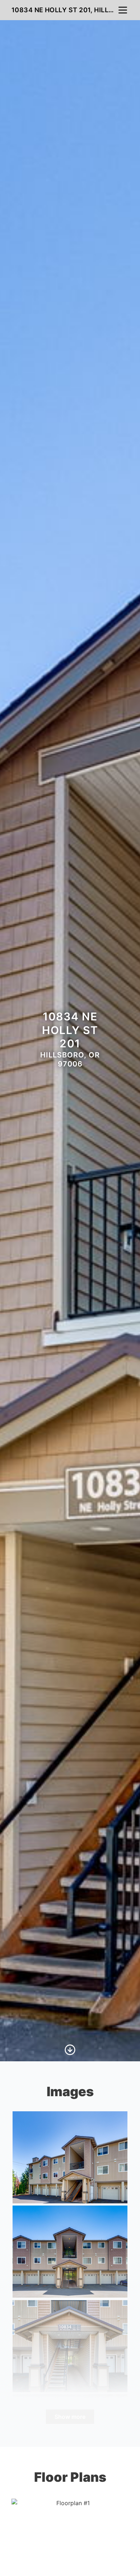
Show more (70, 2417)
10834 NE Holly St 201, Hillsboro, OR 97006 (64, 10)
